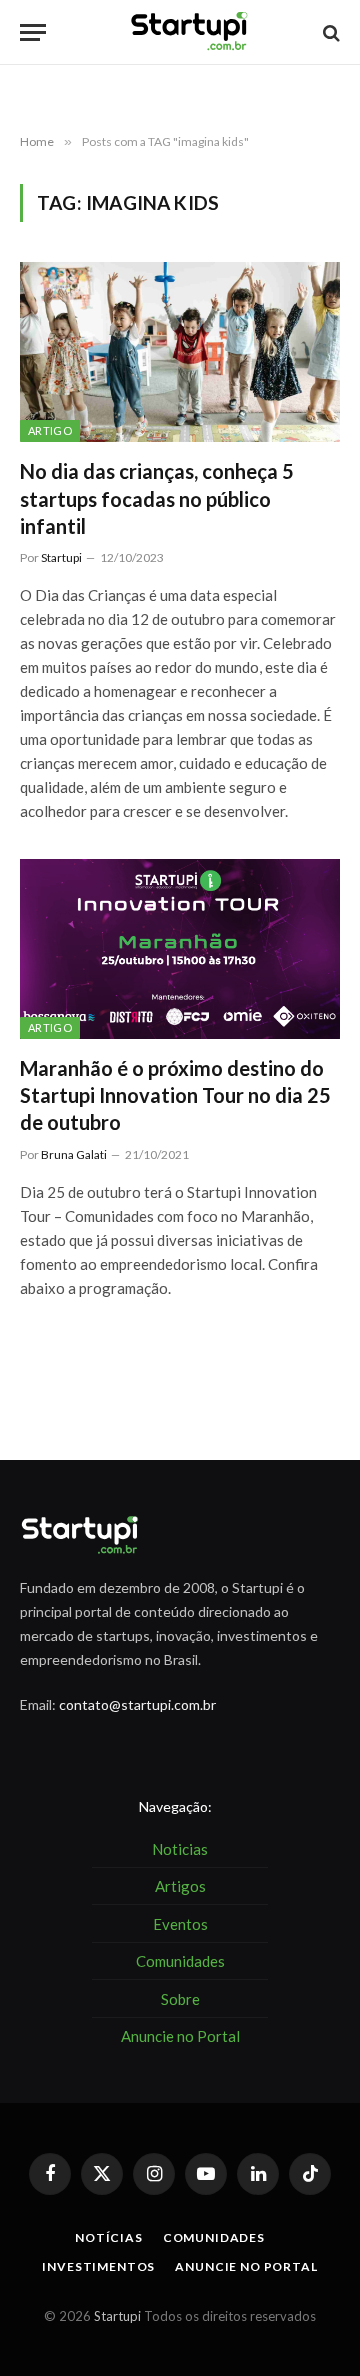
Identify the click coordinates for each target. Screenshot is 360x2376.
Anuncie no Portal (246, 2266)
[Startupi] (190, 32)
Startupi (117, 2316)
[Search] (329, 32)
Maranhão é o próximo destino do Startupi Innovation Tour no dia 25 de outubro (175, 1095)
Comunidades (214, 2237)
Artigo (50, 430)
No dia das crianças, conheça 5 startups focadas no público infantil (157, 498)
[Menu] (33, 32)
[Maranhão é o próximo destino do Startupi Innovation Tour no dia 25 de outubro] (180, 949)
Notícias (109, 2237)
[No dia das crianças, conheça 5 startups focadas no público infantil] (180, 352)
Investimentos (98, 2266)
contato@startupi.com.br (137, 1704)
